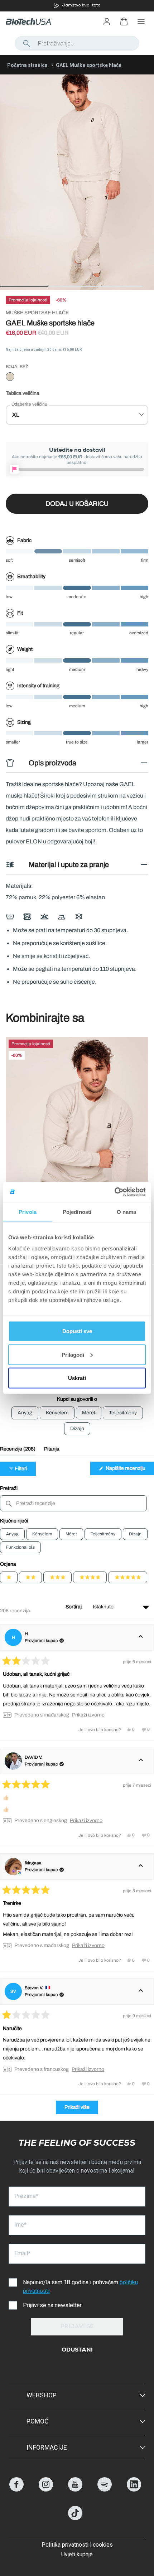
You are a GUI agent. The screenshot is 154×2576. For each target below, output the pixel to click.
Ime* (20, 2225)
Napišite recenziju (129, 1470)
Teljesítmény (103, 1534)
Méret (71, 1534)
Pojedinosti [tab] (77, 1212)
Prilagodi (73, 1354)
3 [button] (98, 286)
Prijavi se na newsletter (52, 2305)
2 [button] (51, 286)
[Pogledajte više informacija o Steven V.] (141, 1991)
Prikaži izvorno (88, 1715)
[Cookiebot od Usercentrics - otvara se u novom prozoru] (114, 1192)
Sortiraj (74, 1607)
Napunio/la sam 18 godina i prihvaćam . (80, 2287)
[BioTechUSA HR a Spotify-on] (105, 2490)
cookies (103, 2545)
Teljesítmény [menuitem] (123, 1413)
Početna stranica (27, 65)
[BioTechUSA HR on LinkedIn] (134, 2490)
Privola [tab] (28, 1212)
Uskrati (77, 1378)
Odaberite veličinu (29, 404)
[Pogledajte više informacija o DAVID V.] (141, 1761)
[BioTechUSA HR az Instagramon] (46, 2490)
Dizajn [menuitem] (77, 1429)
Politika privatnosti (65, 2545)
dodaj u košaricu (77, 504)
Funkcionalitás (20, 1547)
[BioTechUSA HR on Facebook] (16, 2490)
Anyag (12, 1534)
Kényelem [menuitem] (57, 1413)
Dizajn (135, 1534)
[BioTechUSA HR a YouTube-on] (75, 2490)
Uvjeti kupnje (77, 2554)
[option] (77, 6)
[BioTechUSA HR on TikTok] (75, 2518)
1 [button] (4, 286)
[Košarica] (124, 21)
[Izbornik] (141, 21)
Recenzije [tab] (18, 1451)
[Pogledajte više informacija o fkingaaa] (141, 1866)
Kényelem (42, 1534)
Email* (22, 2253)
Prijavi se (77, 2327)
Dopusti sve (77, 1331)
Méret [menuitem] (89, 1413)
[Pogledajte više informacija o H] (141, 1637)
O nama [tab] (127, 1212)
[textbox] (73, 1503)
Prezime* (26, 2196)
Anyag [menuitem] (25, 1413)
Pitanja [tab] (52, 1451)
